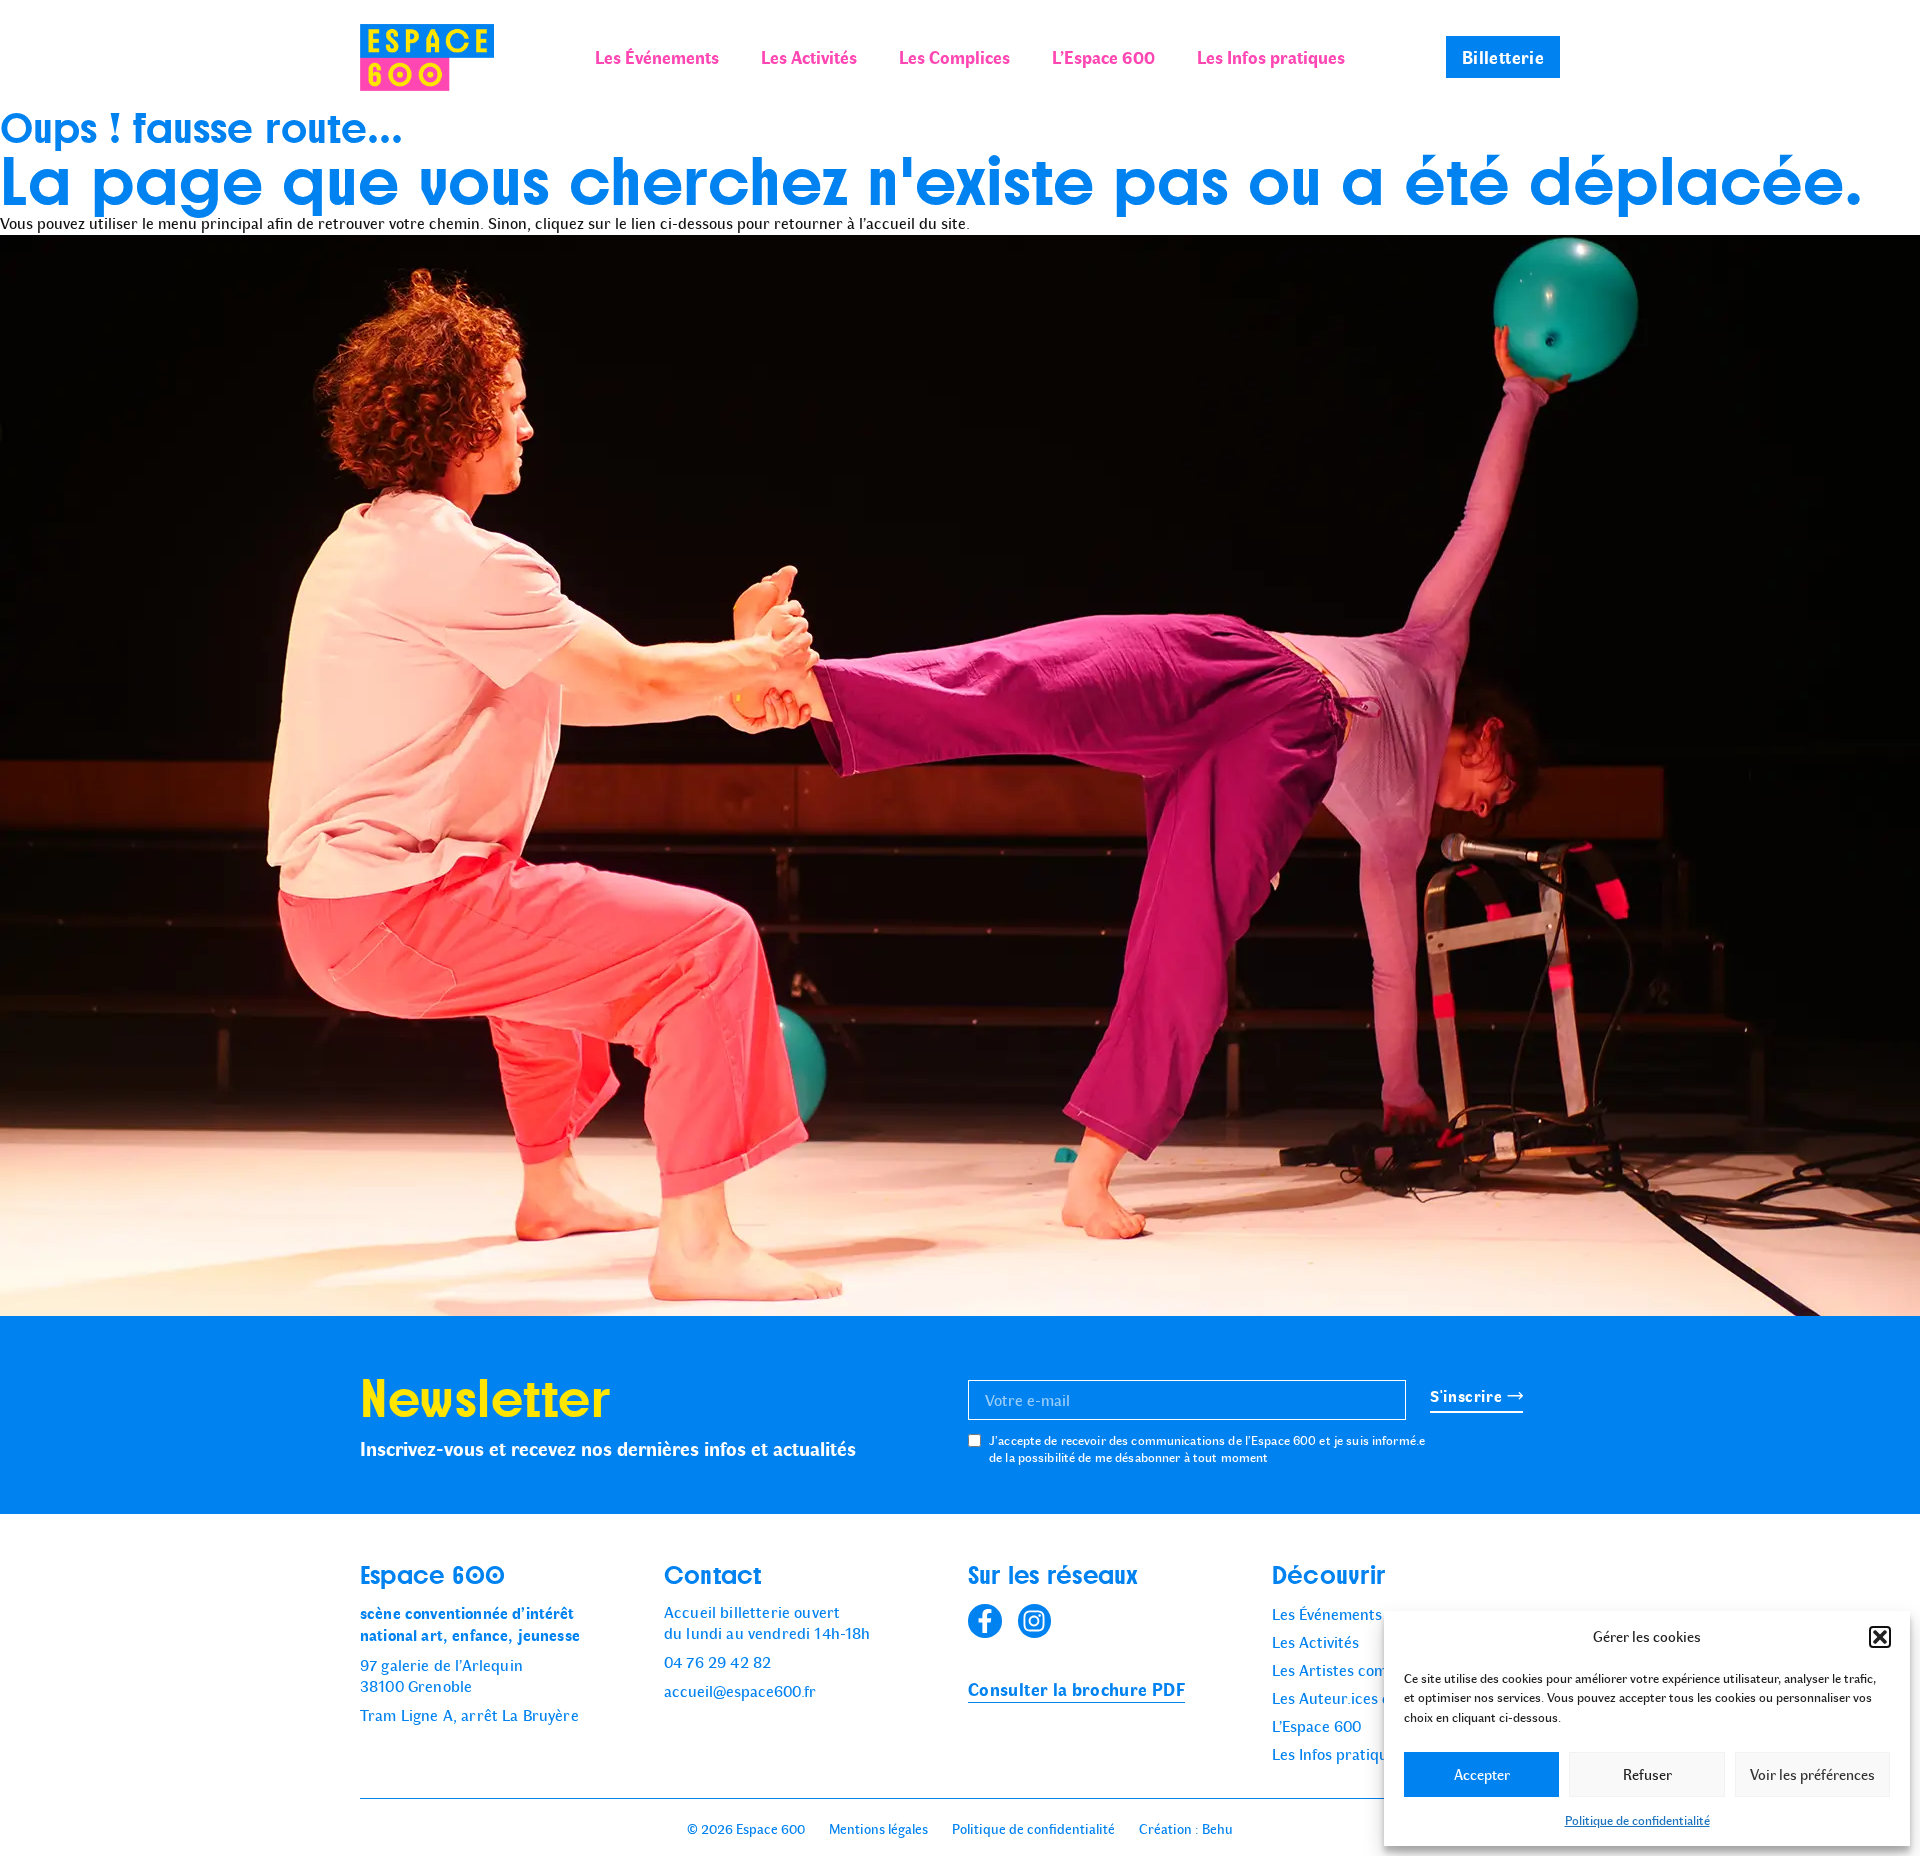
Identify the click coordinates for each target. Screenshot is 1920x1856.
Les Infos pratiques (1271, 57)
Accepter (1482, 1774)
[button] (1880, 1637)
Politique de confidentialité (1637, 1820)
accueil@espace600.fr (740, 1691)
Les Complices (954, 57)
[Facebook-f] (985, 1621)
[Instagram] (1035, 1621)
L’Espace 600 (1103, 57)
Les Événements (657, 57)
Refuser (1647, 1774)
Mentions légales (878, 1829)
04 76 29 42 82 (717, 1662)
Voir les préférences (1812, 1774)
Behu (1217, 1829)
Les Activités (809, 57)
